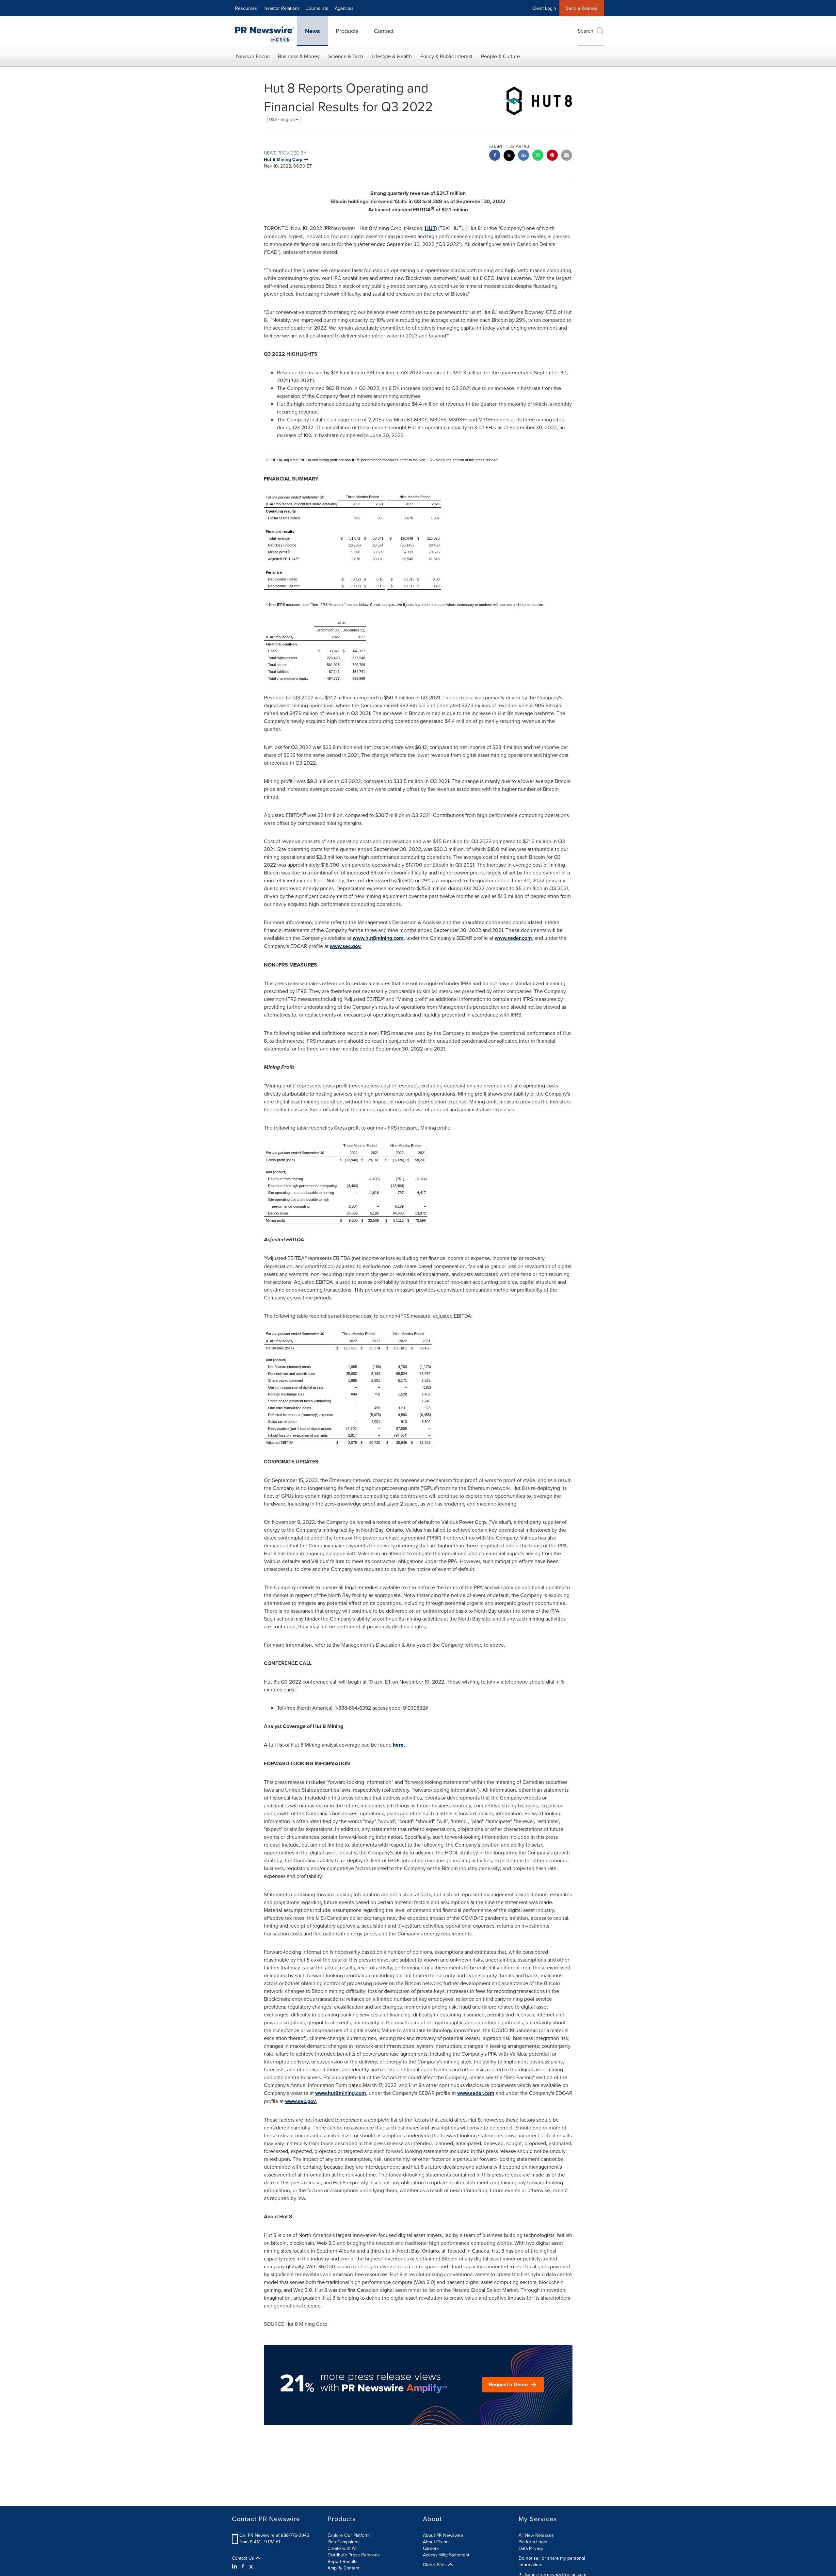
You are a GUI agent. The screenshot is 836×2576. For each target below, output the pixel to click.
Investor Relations (282, 8)
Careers (431, 2548)
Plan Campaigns (344, 2542)
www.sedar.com (513, 938)
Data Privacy (531, 2548)
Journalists (317, 8)
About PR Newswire (443, 2535)
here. (399, 1745)
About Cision (436, 2542)
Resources (246, 8)
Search (586, 31)
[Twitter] (251, 2566)
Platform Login (533, 2542)
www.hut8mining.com (378, 938)
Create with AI (342, 2548)
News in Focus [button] (253, 56)
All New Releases (536, 2535)
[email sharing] (567, 156)
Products (347, 31)
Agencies (344, 8)
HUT (430, 228)
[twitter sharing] (509, 156)
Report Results (343, 2561)
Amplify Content (344, 2568)
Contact (384, 31)
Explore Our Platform (349, 2535)
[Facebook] (243, 2566)
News (313, 31)
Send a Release (582, 8)
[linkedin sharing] (523, 156)
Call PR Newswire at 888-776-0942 (274, 2535)
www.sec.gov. (346, 946)
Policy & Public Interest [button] (446, 56)
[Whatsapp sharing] (538, 156)
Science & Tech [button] (346, 56)
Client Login (544, 8)
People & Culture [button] (500, 56)
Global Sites (435, 2565)
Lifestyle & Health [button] (392, 56)
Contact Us (244, 2558)
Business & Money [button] (299, 56)
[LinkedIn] (235, 2566)
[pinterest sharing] (552, 156)
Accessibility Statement (446, 2555)
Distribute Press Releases (354, 2555)
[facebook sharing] (495, 156)
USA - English (282, 119)
